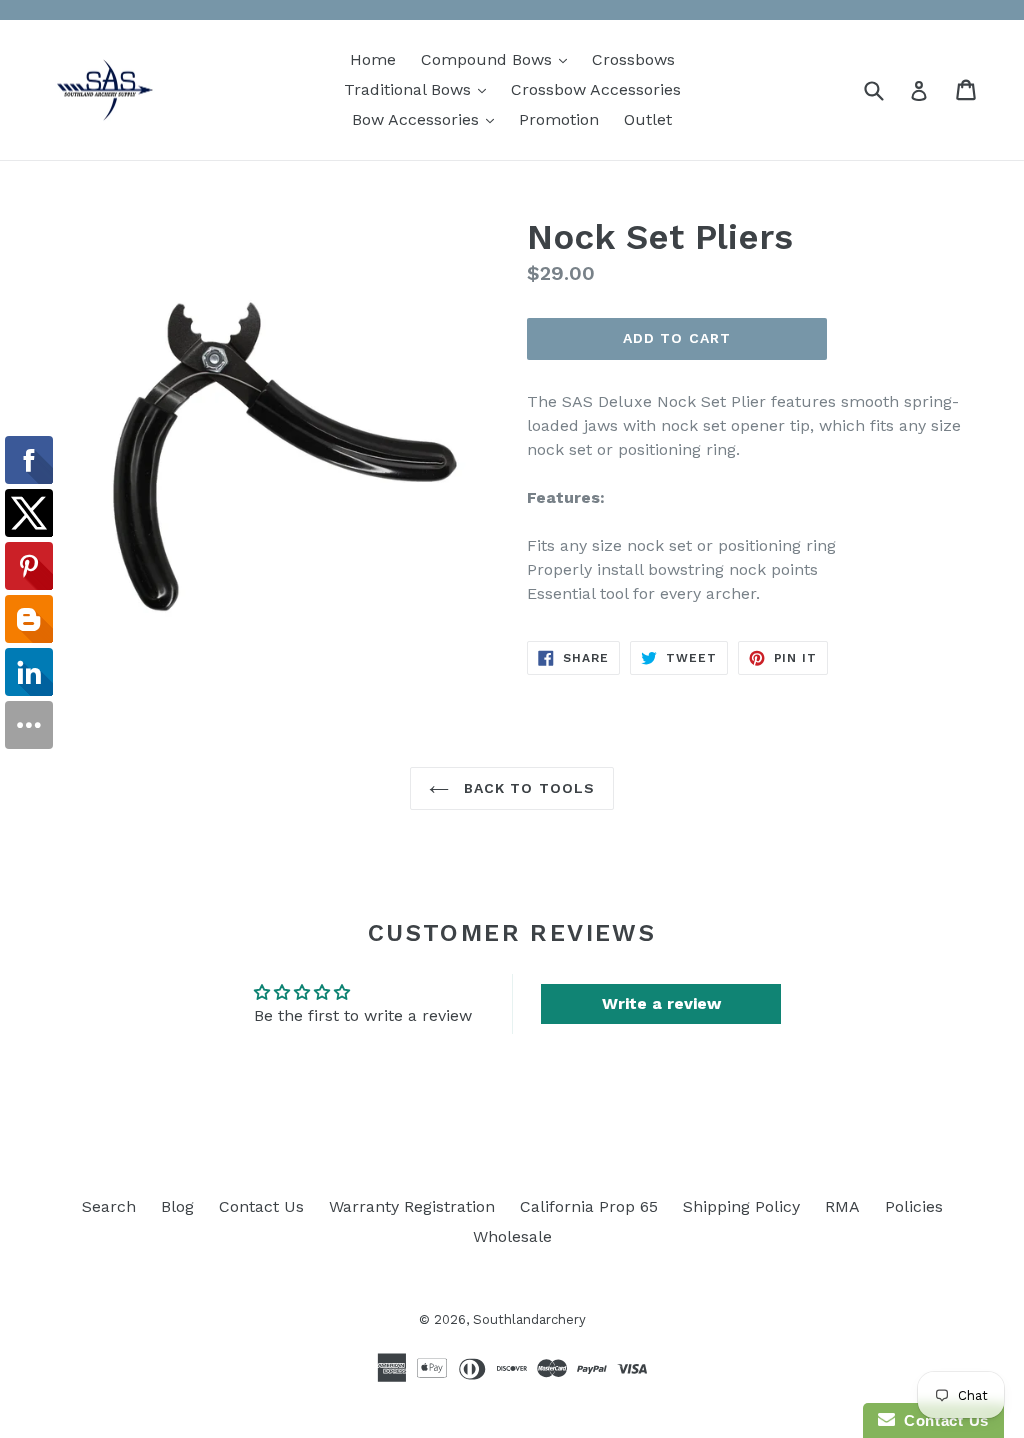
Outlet (648, 119)
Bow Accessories (428, 119)
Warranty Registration (412, 1206)
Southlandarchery (529, 1319)
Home (373, 59)
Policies (914, 1206)
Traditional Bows (420, 89)
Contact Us (261, 1206)
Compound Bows (499, 59)
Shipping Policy (741, 1206)
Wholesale (512, 1236)
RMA (842, 1206)
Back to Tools (527, 788)
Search (109, 1206)
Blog (177, 1206)
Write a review (661, 1003)
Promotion (559, 119)
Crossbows (633, 59)
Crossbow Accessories (596, 89)
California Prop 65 (589, 1206)
